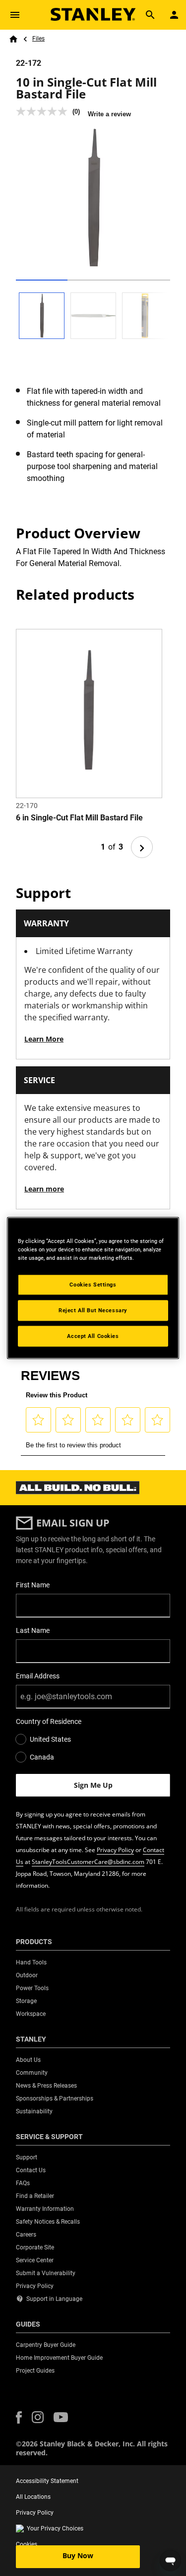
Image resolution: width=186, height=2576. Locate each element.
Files (38, 39)
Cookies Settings (93, 1285)
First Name (33, 1585)
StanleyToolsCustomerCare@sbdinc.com (88, 1862)
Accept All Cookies (93, 1336)
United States (50, 1739)
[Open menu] (15, 15)
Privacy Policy (115, 1850)
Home (13, 39)
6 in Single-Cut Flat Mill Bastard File (79, 818)
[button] (19, 2417)
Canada (42, 1757)
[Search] (150, 15)
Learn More (44, 1039)
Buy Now (78, 2555)
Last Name (33, 1630)
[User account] (174, 15)
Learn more (44, 1189)
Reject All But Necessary (93, 1310)
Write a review (109, 114)
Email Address (38, 1676)
